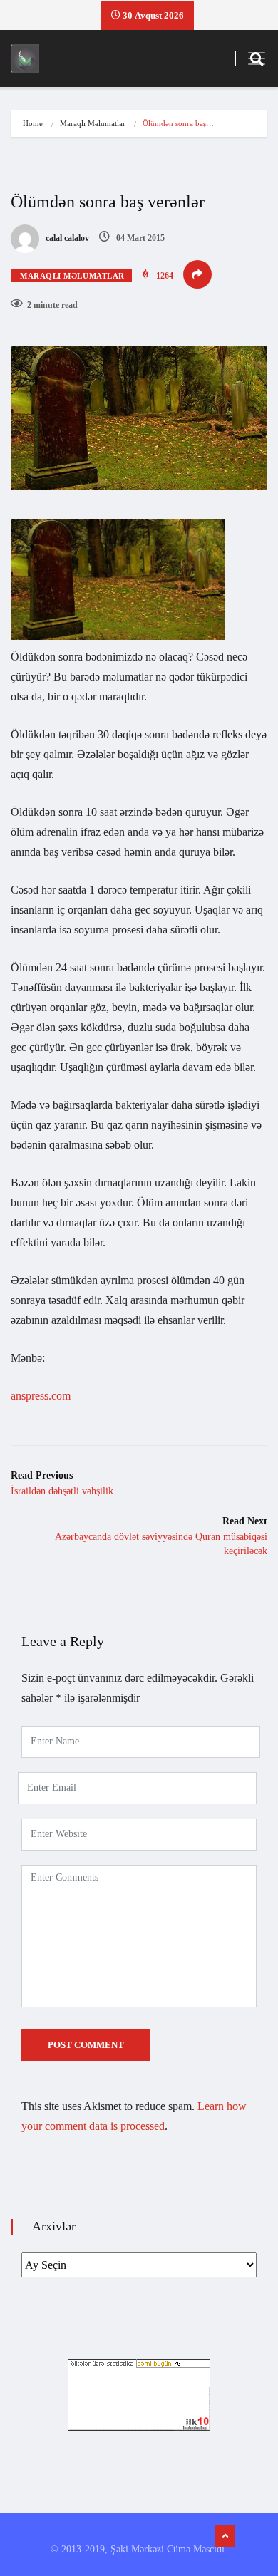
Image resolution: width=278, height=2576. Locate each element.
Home (33, 123)
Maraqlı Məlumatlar (93, 123)
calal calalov (66, 238)
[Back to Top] (225, 2537)
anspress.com (41, 1396)
